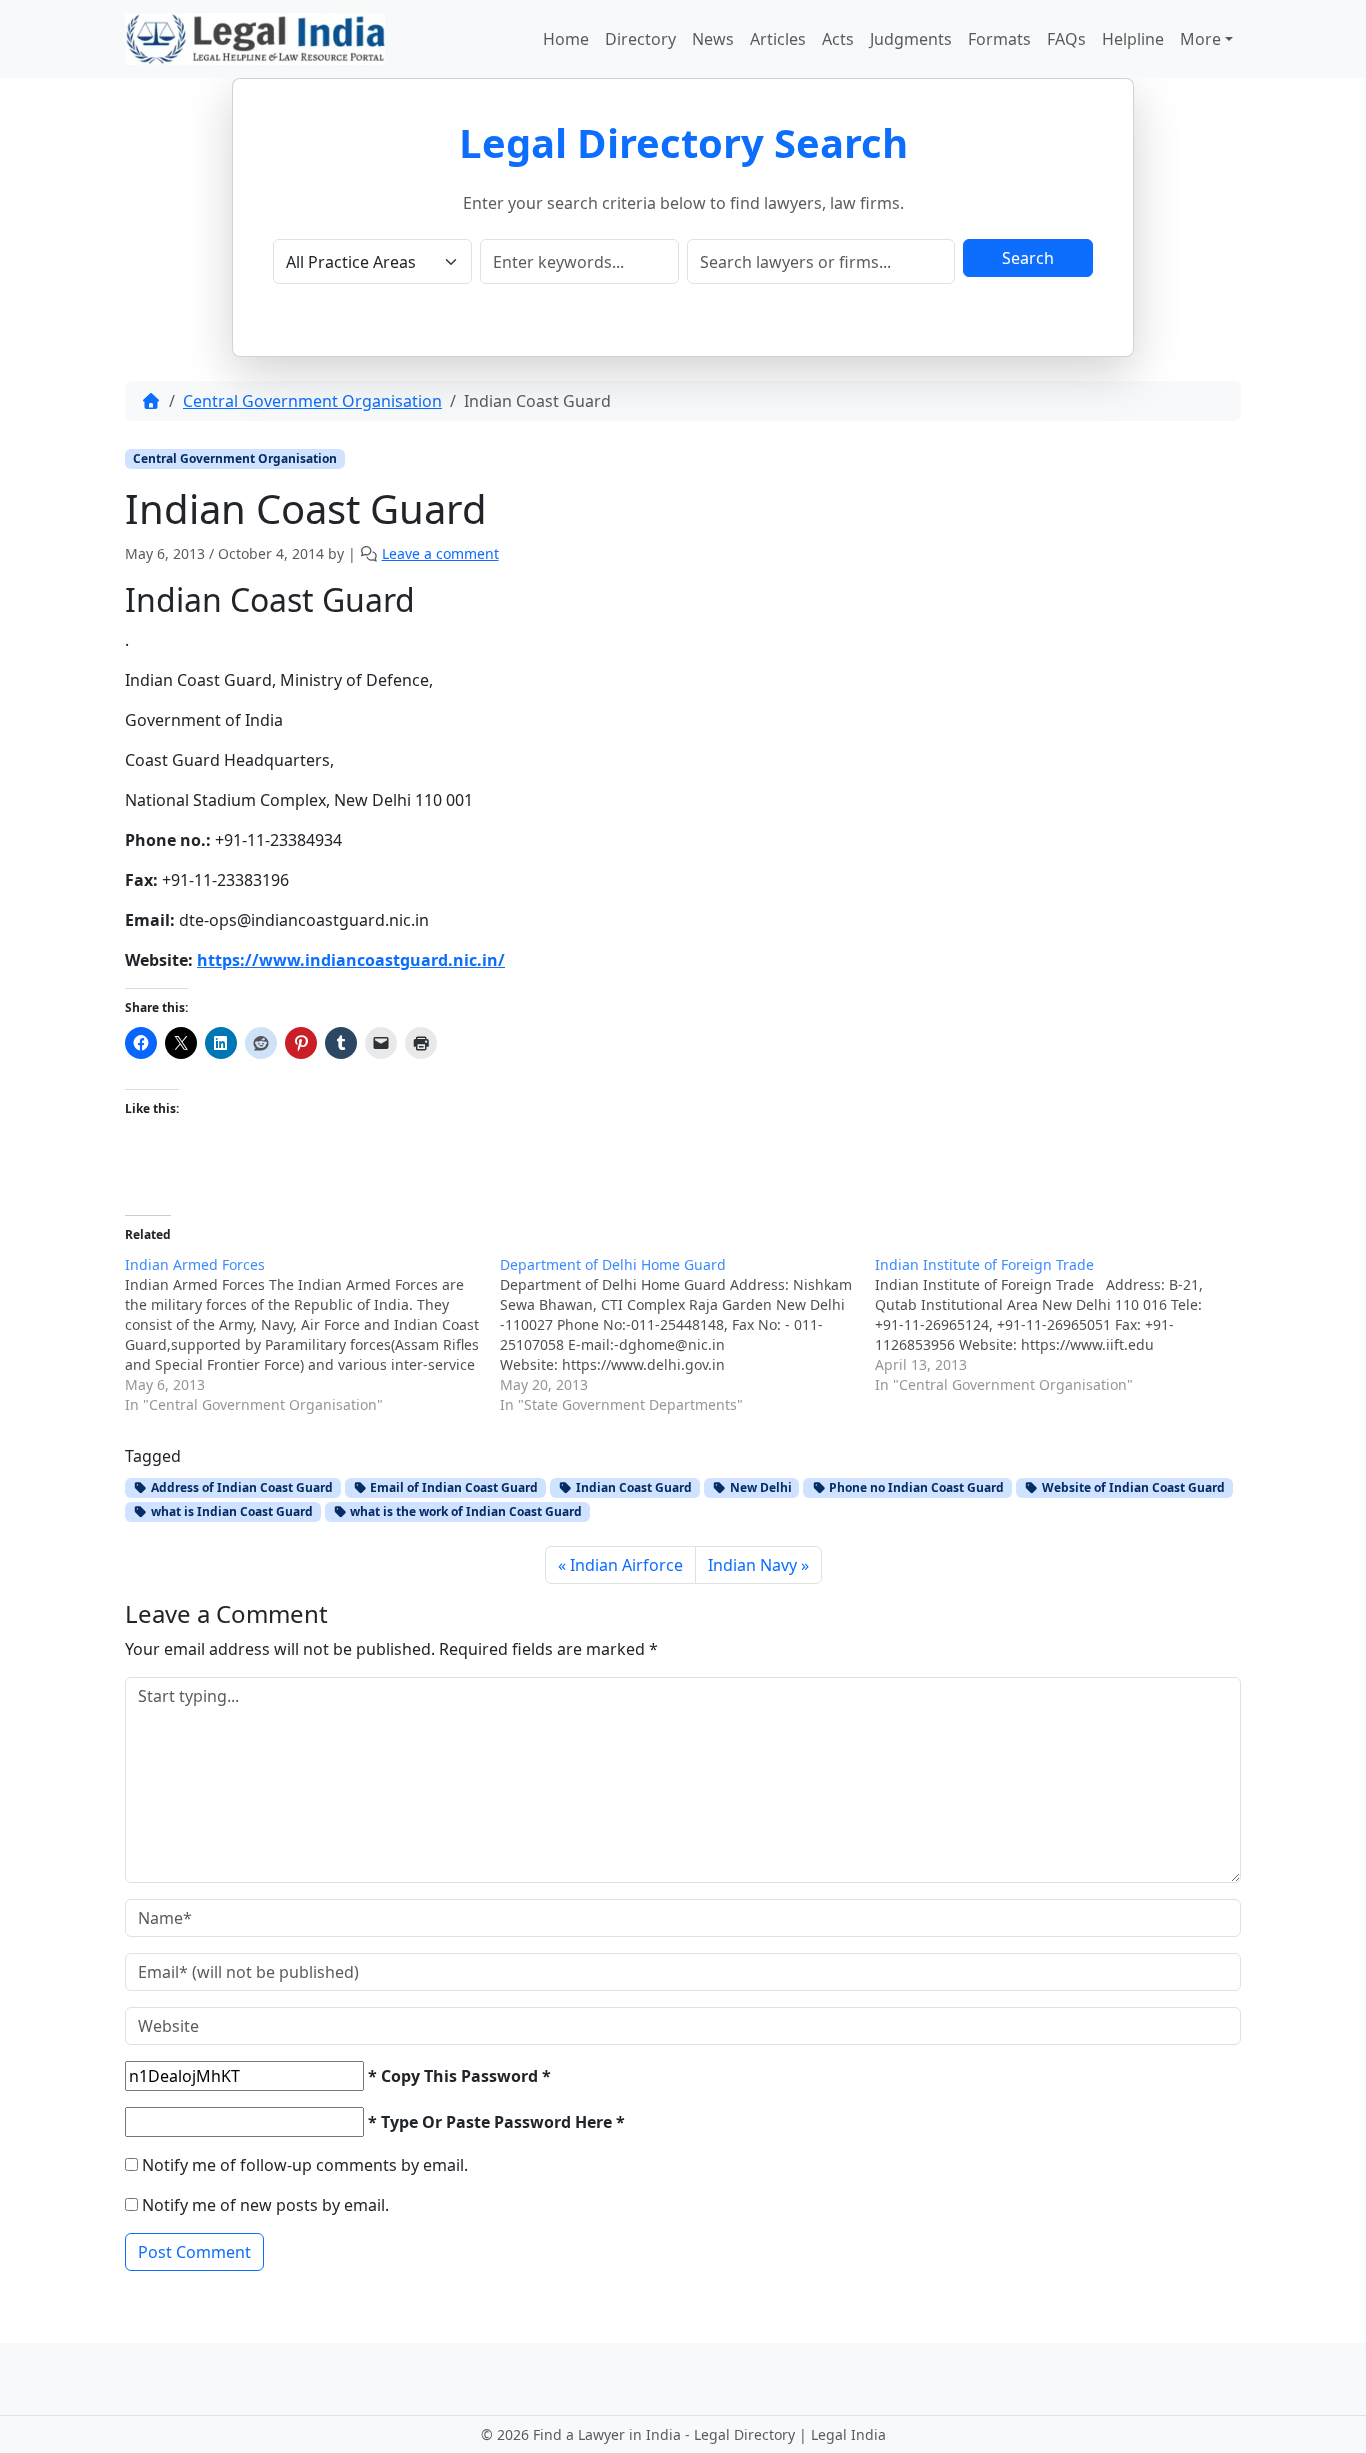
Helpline (1133, 39)
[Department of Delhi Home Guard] (687, 1335)
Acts (838, 39)
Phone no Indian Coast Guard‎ (915, 1487)
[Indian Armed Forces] (312, 1335)
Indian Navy (752, 1565)
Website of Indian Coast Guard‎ (1132, 1487)
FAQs (1066, 39)
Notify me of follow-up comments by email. (305, 2165)
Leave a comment (440, 553)
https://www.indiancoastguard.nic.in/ (351, 960)
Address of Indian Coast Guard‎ (240, 1487)
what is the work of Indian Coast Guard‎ (464, 1511)
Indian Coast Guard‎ (632, 1487)
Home (566, 39)
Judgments (911, 39)
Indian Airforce (626, 1565)
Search (1028, 258)
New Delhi (759, 1487)
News (713, 39)
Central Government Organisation (312, 401)
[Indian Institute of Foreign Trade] (1062, 1325)
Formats (999, 39)
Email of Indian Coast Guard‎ (452, 1487)
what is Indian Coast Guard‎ (230, 1511)
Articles (778, 39)
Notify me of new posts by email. (265, 2205)
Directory (640, 39)
